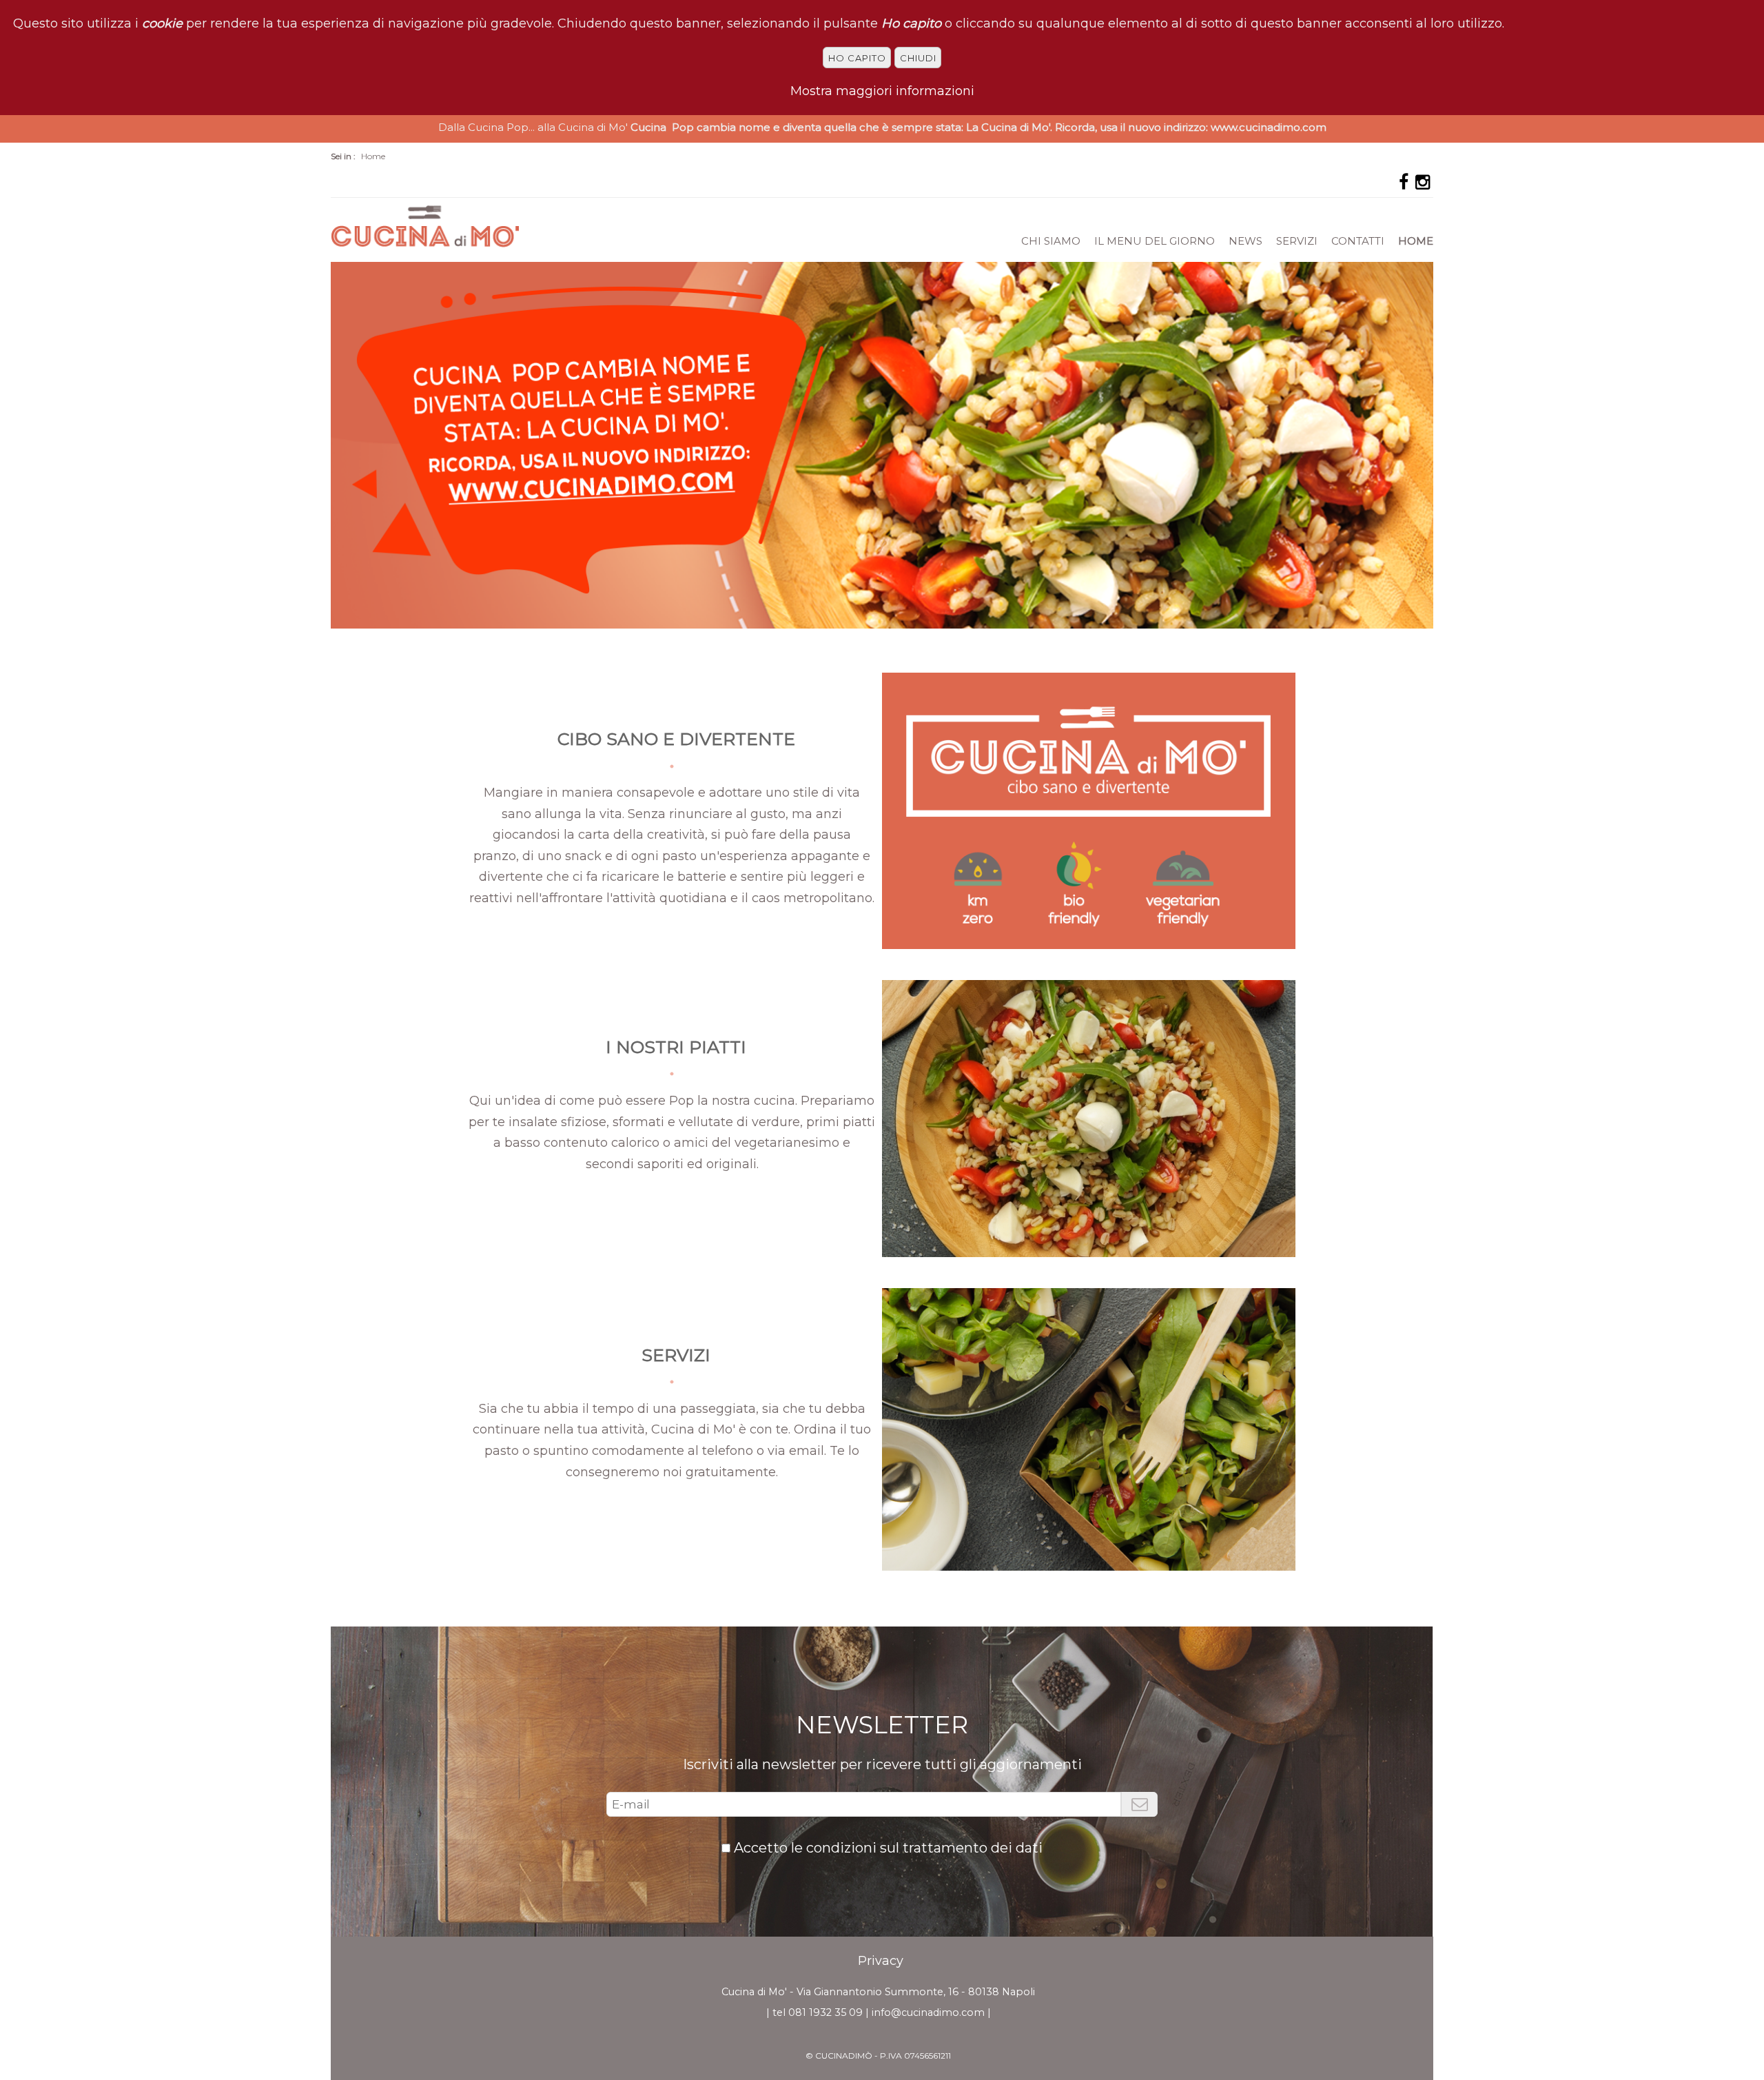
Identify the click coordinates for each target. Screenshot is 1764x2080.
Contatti (1358, 241)
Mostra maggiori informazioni (882, 91)
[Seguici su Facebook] (1404, 182)
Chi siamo (1051, 241)
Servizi (1297, 241)
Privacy (881, 1961)
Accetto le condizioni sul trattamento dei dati (888, 1848)
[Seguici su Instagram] (1423, 182)
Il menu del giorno (1155, 241)
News (1245, 241)
